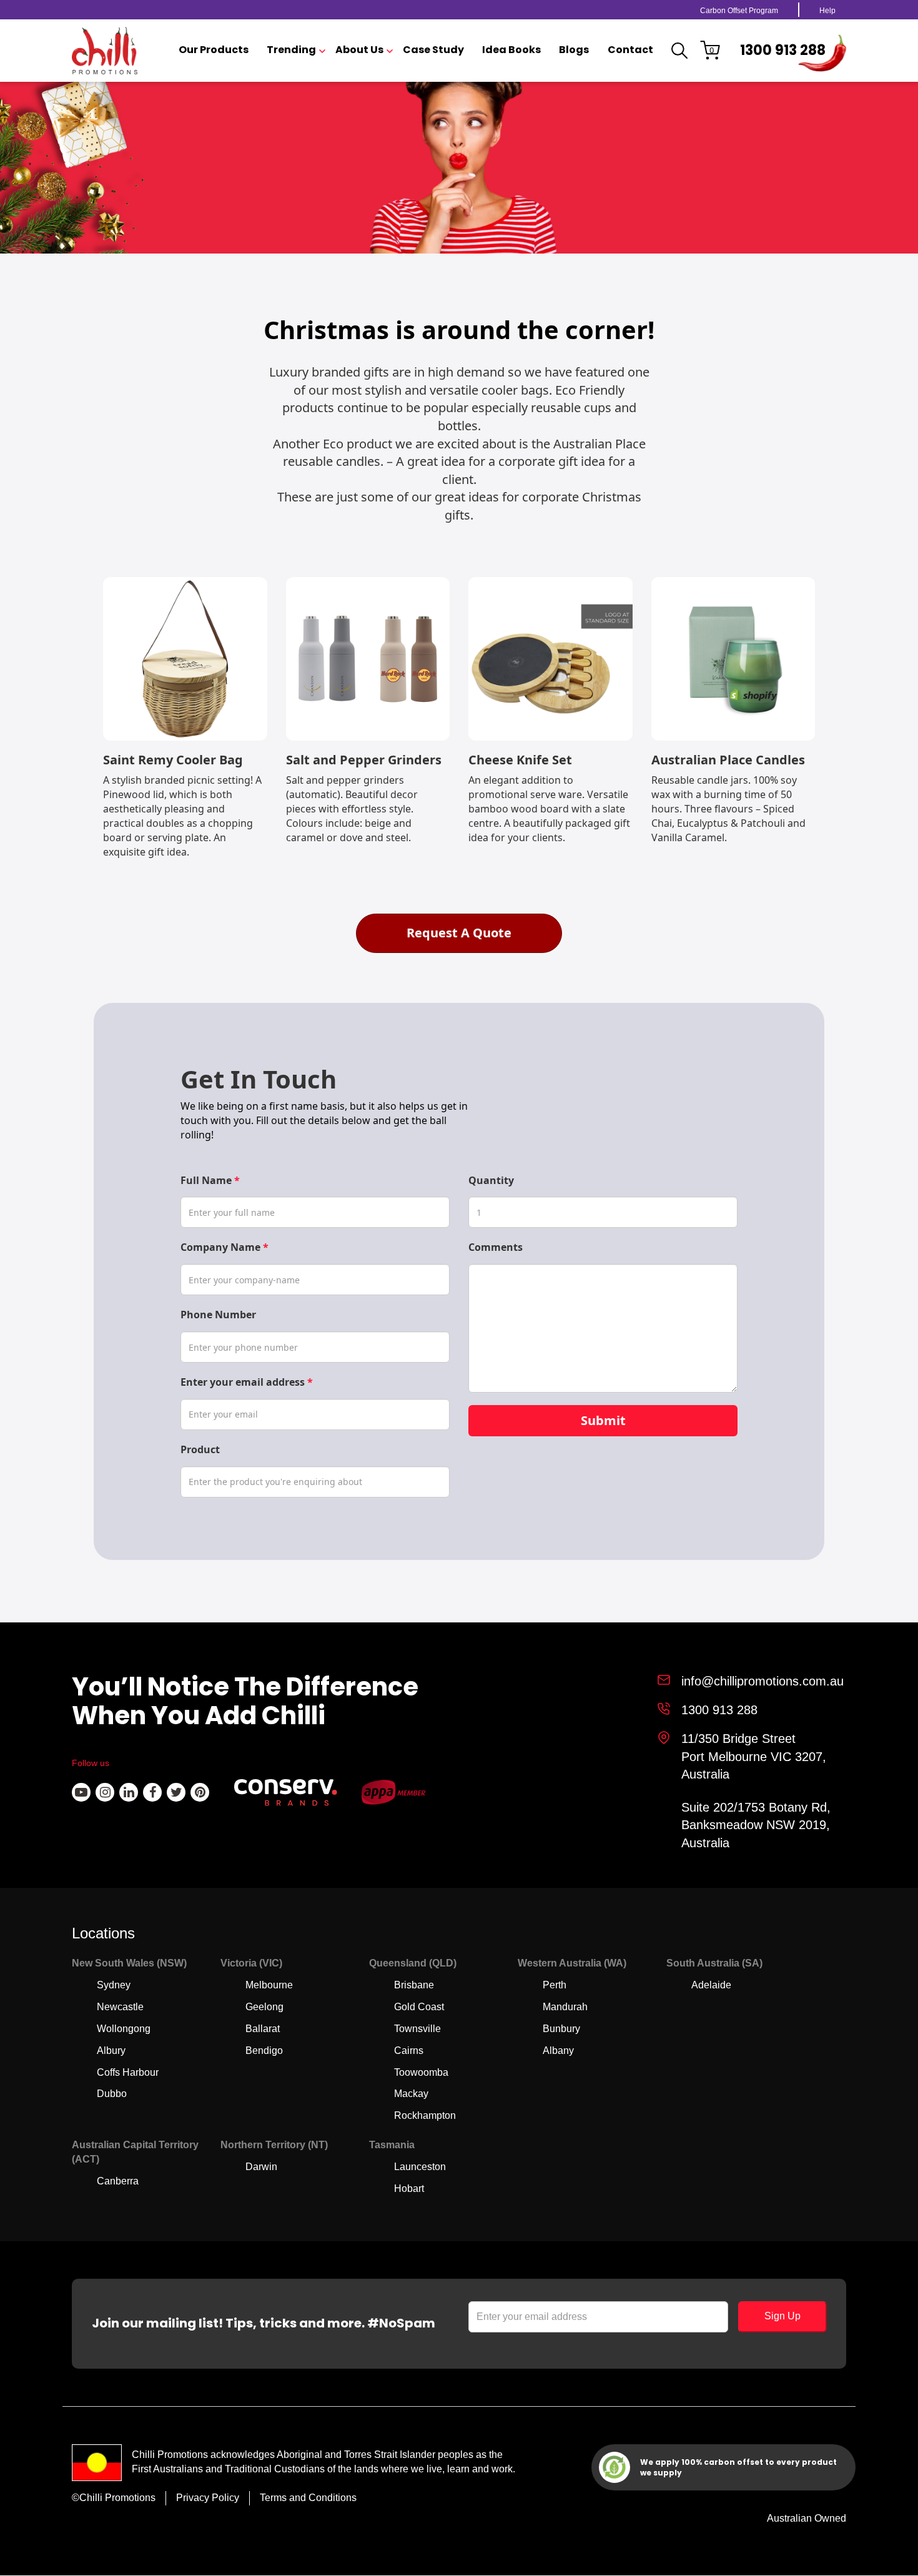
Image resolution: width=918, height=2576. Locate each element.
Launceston (420, 2167)
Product (200, 1449)
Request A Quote (459, 933)
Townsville (417, 2029)
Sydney (114, 1985)
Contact (630, 50)
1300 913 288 (783, 50)
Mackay (411, 2094)
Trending (291, 50)
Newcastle (120, 2007)
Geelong (264, 2007)
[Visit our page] (81, 1792)
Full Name (210, 1180)
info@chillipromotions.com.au (763, 1681)
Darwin (261, 2167)
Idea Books (511, 50)
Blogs (574, 50)
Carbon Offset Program (739, 11)
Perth (555, 1985)
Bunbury (561, 2029)
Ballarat (263, 2029)
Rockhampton (425, 2115)
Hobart (409, 2189)
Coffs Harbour (128, 2072)
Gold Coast (419, 2007)
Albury (111, 2050)
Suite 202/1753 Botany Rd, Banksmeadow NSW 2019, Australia (756, 1825)
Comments (496, 1247)
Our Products (214, 50)
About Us (359, 50)
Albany (558, 2050)
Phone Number (218, 1315)
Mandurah (565, 2007)
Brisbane (414, 1985)
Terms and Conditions (308, 2498)
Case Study (433, 50)
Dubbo (112, 2094)
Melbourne (269, 1985)
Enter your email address (247, 1382)
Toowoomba (421, 2072)
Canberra (118, 2181)
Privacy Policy (208, 2498)
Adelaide (711, 1985)
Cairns (409, 2050)
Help (827, 11)
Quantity (491, 1180)
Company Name (225, 1247)
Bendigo (264, 2050)
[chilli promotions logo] (105, 51)
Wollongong (124, 2029)
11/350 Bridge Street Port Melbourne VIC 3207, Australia (754, 1756)
